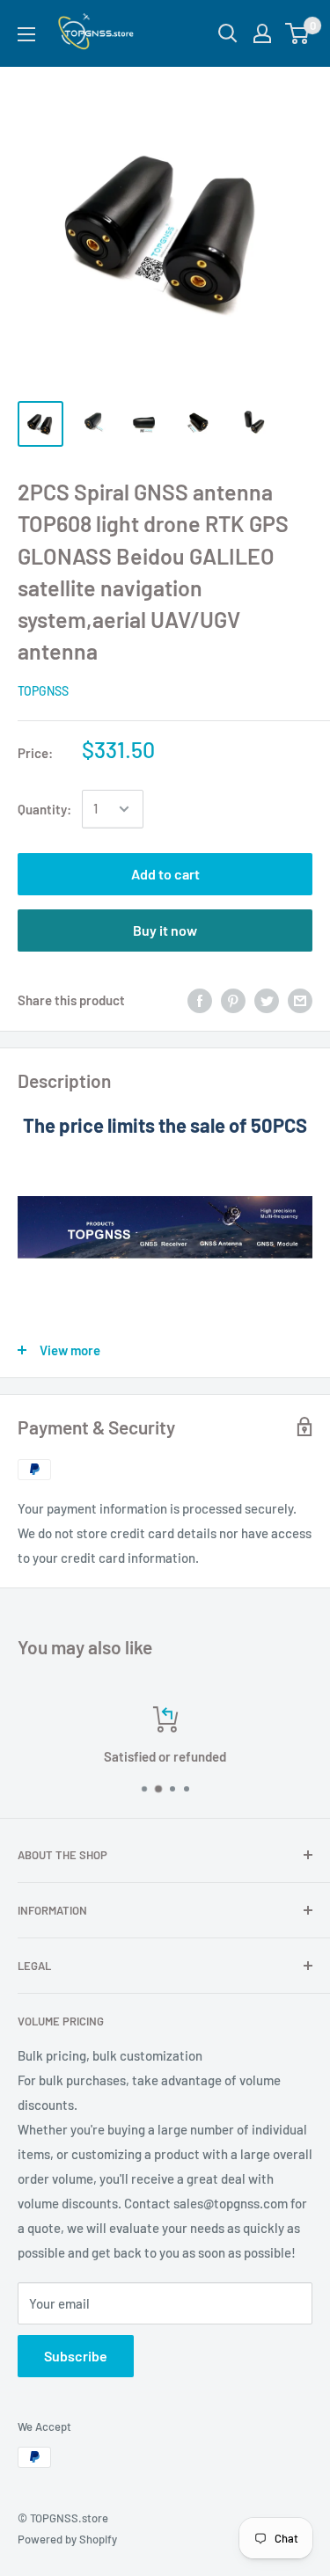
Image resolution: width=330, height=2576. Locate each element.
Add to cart (165, 874)
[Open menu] (26, 34)
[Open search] (228, 33)
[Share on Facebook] (200, 1000)
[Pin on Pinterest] (233, 1000)
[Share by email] (300, 1000)
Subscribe (76, 2356)
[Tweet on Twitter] (267, 1000)
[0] (298, 33)
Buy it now (165, 930)
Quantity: (44, 809)
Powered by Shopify (67, 2539)
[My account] (262, 33)
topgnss (43, 691)
